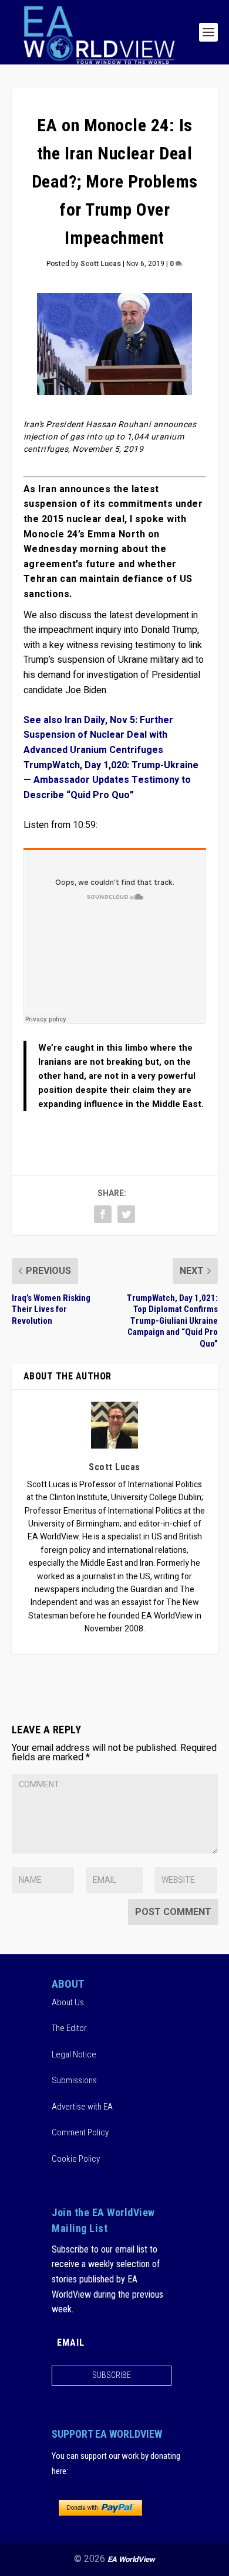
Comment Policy (80, 2132)
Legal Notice (74, 2054)
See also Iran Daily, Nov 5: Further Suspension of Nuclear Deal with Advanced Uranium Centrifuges (98, 735)
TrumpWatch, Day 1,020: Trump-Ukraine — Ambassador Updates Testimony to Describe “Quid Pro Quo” (111, 780)
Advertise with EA (82, 2107)
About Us (68, 2002)
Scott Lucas (101, 264)
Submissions (74, 2080)
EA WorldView (131, 2559)
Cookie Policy (76, 2159)
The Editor (69, 2028)
